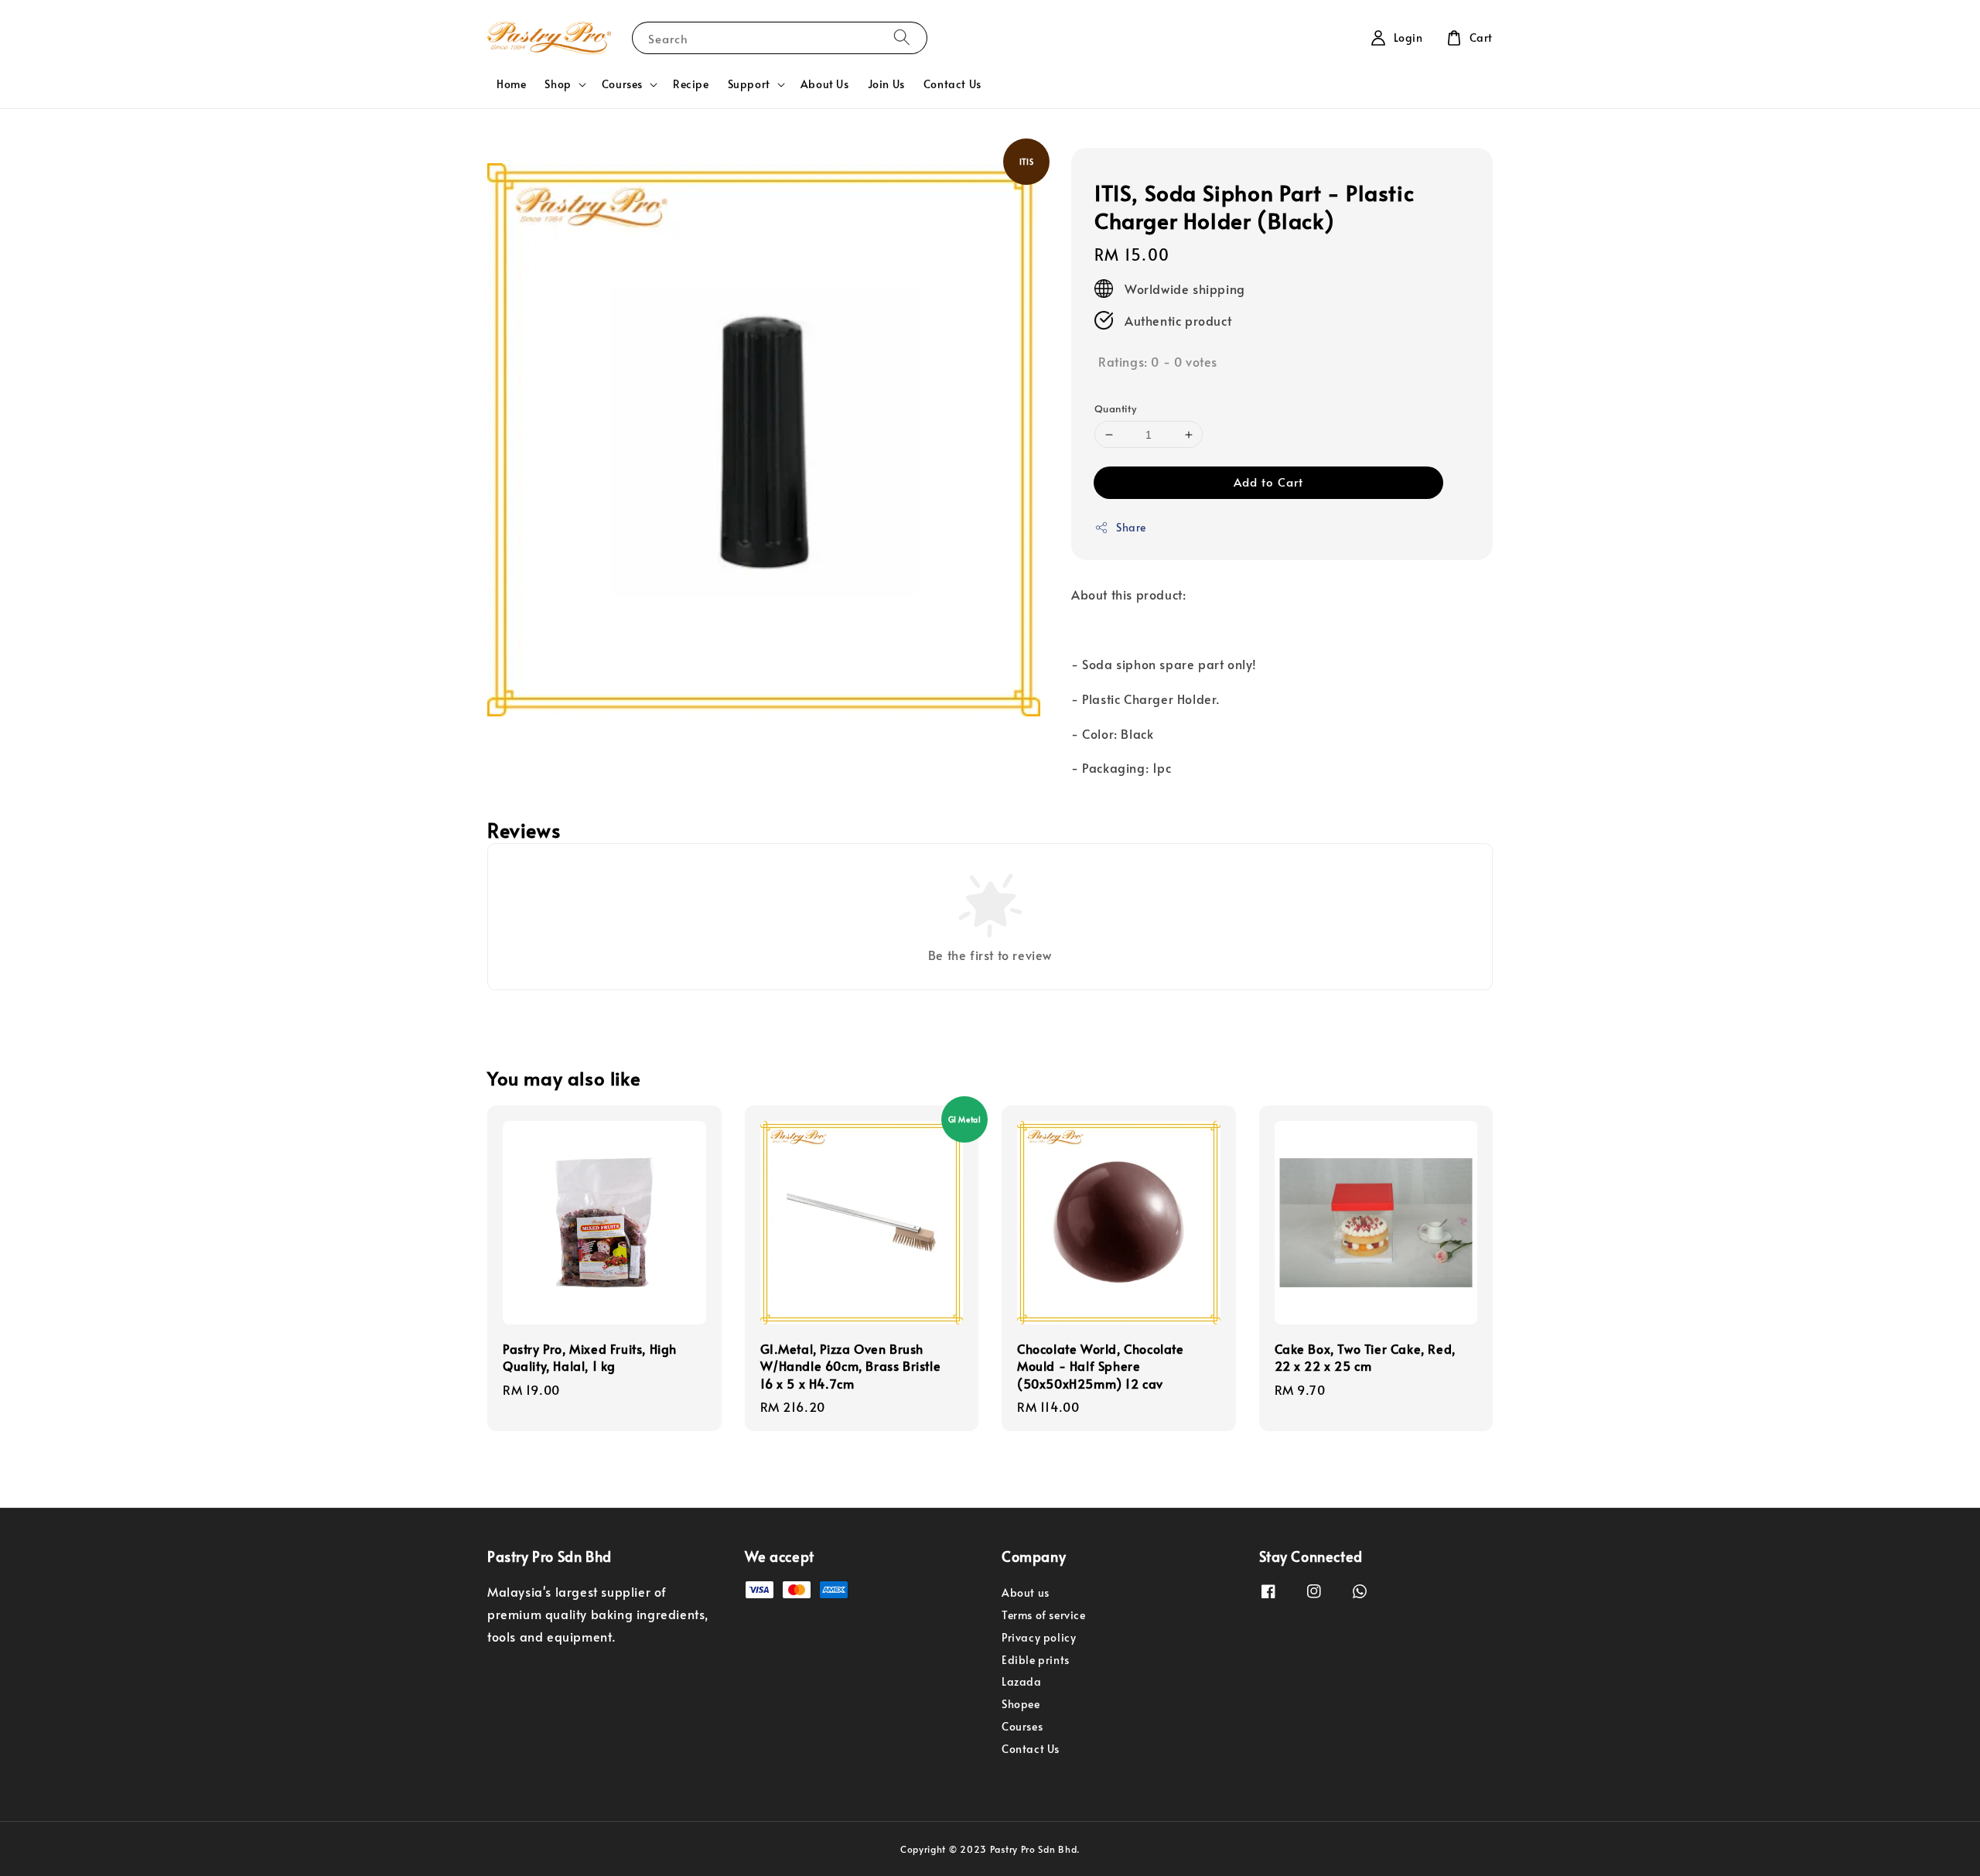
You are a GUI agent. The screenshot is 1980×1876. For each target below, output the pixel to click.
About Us (825, 84)
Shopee (1021, 1704)
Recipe (691, 84)
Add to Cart (1268, 482)
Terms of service (1044, 1615)
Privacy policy (1039, 1637)
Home (511, 84)
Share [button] (1131, 527)
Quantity (1115, 408)
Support (749, 84)
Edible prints (1036, 1660)
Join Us (886, 84)
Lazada (1022, 1681)
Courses (622, 84)
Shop (558, 84)
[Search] (902, 38)
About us (1026, 1593)
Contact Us (952, 84)
